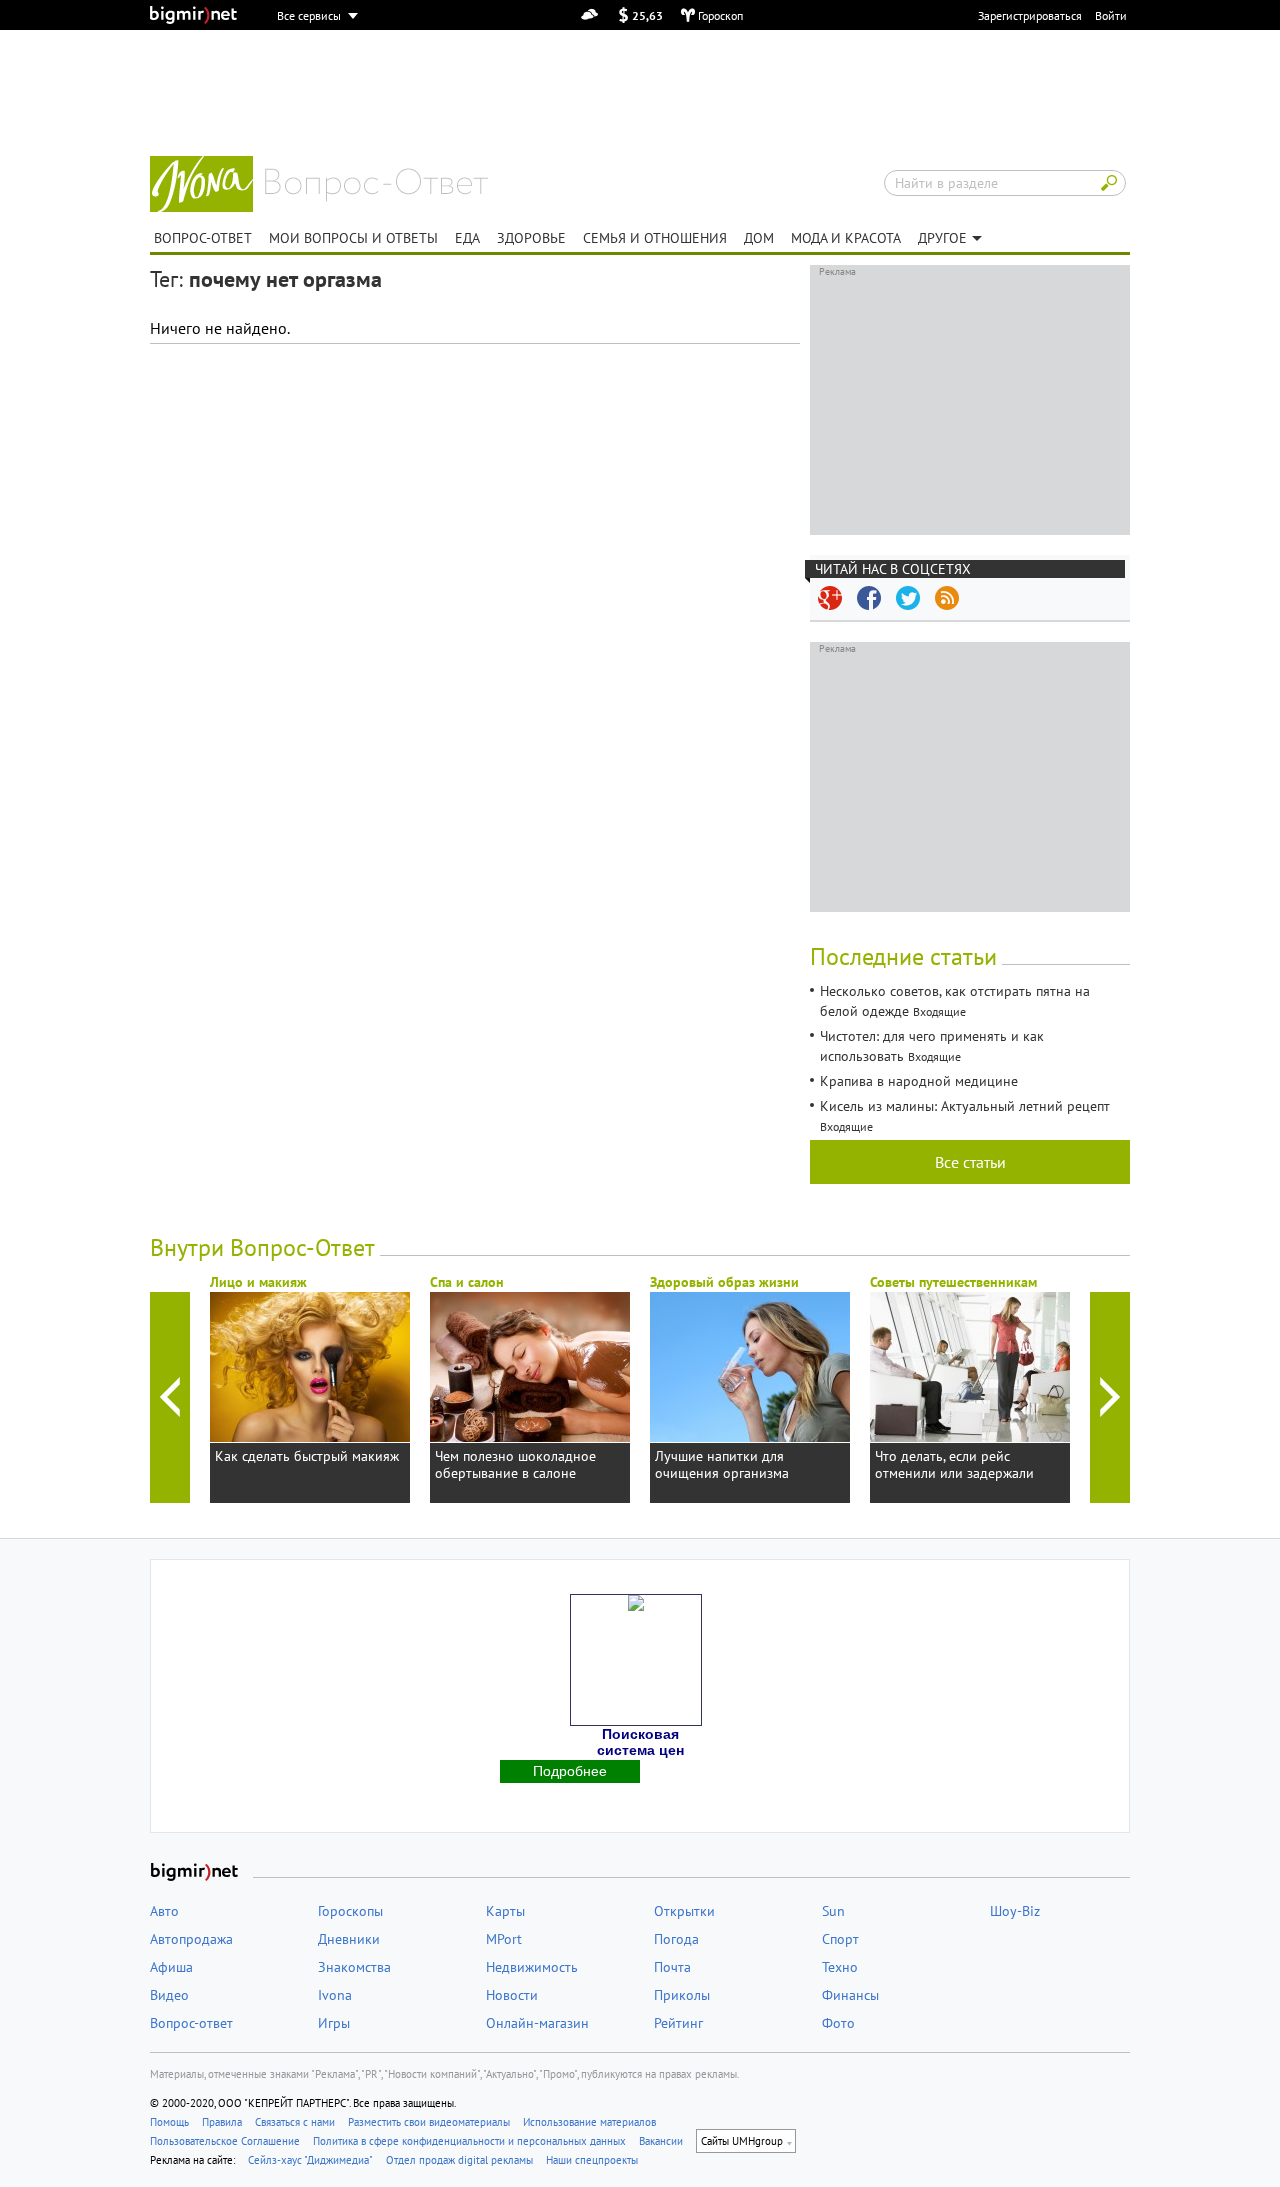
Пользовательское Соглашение (225, 2141)
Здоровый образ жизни (724, 1282)
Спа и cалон (467, 1282)
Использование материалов (589, 2122)
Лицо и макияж (258, 1282)
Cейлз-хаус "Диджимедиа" (310, 2160)
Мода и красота (846, 238)
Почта (672, 1967)
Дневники (349, 1939)
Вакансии (661, 2141)
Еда (467, 238)
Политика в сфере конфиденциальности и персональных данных (469, 2141)
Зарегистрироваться (1030, 15)
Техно (840, 1967)
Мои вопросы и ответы (353, 238)
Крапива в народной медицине (919, 1081)
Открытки (684, 1911)
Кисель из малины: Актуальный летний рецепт (965, 1106)
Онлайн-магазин (537, 2023)
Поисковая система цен (640, 1742)
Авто (164, 1911)
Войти (1111, 15)
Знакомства (354, 1967)
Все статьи (970, 1162)
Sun (833, 1911)
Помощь (169, 2122)
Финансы (850, 1995)
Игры (334, 2023)
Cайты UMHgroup (742, 2141)
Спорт (840, 1939)
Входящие (939, 1011)
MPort (504, 1939)
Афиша (171, 1967)
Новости (512, 1995)
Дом (759, 238)
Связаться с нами (295, 2122)
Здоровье (531, 238)
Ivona (335, 1995)
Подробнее (570, 1771)
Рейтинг (678, 2023)
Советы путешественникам (953, 1282)
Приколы (682, 1995)
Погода (676, 1939)
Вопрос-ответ (376, 185)
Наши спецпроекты (592, 2160)
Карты (505, 1911)
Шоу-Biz (1015, 1911)
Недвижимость (532, 1967)
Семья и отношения (655, 238)
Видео (169, 1995)
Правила (222, 2122)
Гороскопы (350, 1911)
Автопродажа (191, 1939)
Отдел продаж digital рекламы (459, 2160)
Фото (838, 2023)
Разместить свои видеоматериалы (429, 2122)
